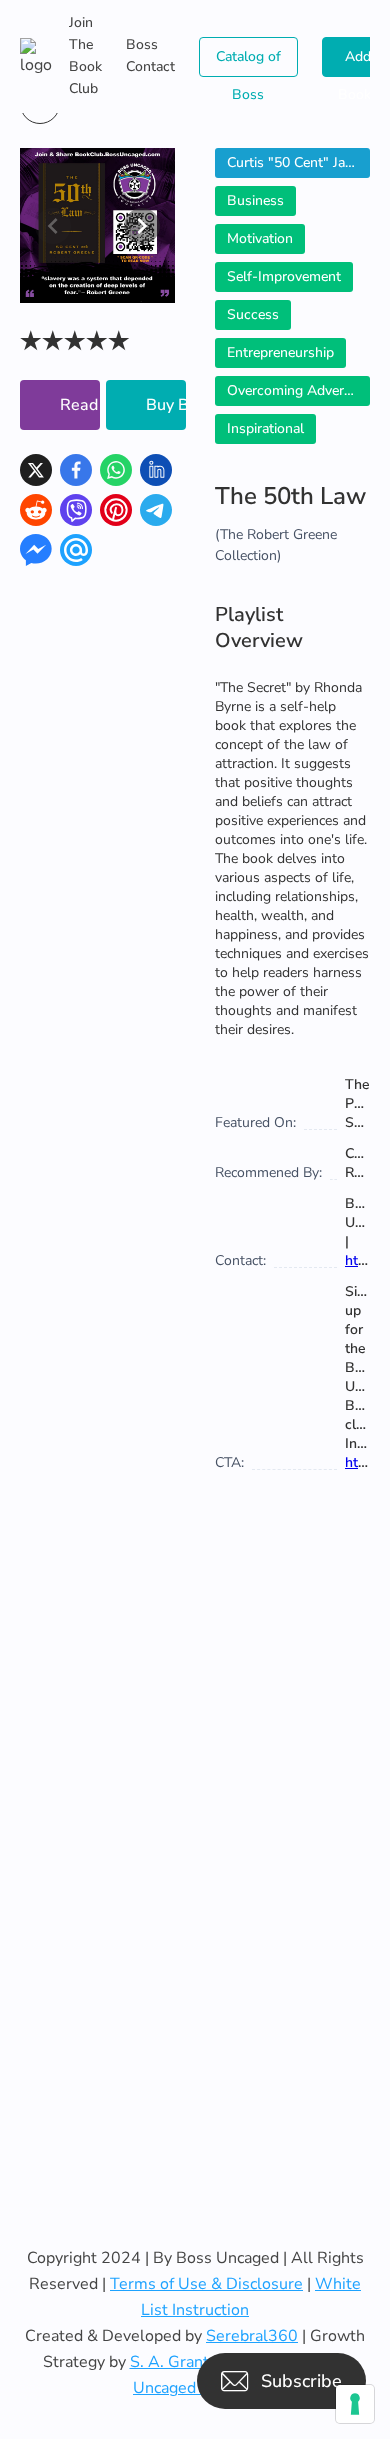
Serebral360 (252, 2336)
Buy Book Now (166, 405)
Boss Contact (150, 55)
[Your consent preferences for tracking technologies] (355, 2404)
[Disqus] (195, 1841)
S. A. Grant (169, 2362)
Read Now (80, 405)
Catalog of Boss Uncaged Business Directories (248, 62)
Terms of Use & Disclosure (206, 2284)
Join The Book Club (85, 55)
